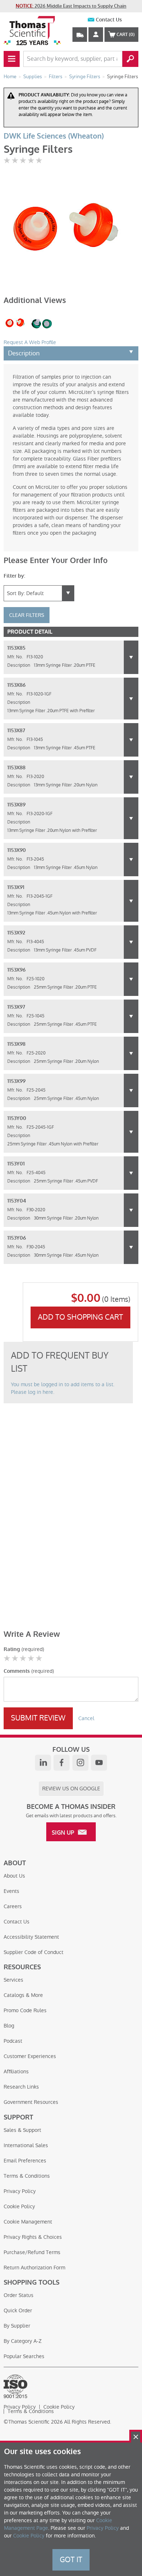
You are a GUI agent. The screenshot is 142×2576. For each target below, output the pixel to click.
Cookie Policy (19, 2206)
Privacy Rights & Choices (33, 2237)
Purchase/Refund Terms (32, 2252)
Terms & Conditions (27, 2176)
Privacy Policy (20, 2191)
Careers (13, 1906)
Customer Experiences (30, 2056)
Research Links (21, 2087)
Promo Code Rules (25, 2010)
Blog (9, 2026)
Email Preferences (25, 2161)
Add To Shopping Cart (80, 1317)
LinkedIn (43, 1763)
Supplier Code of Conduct (33, 1952)
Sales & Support (22, 2130)
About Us (14, 1876)
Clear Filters (27, 615)
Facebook (62, 1763)
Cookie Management (28, 2222)
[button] (131, 657)
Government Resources (31, 2102)
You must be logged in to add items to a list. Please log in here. (63, 1388)
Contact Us (109, 20)
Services (13, 1980)
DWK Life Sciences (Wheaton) (54, 136)
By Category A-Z (23, 2341)
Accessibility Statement (31, 1937)
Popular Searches (24, 2356)
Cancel (86, 1718)
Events (11, 1891)
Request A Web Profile (30, 342)
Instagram (80, 1763)
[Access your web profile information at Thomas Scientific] (96, 35)
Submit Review (38, 1718)
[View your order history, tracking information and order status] (80, 35)
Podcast (13, 2041)
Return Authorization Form (34, 2268)
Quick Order (18, 2310)
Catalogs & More (23, 1995)
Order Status (19, 2295)
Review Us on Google (71, 1789)
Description (24, 353)
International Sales (26, 2145)
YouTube (99, 1763)
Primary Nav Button (12, 59)
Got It (71, 2560)
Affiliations (16, 2071)
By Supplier (17, 2326)
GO (130, 59)
